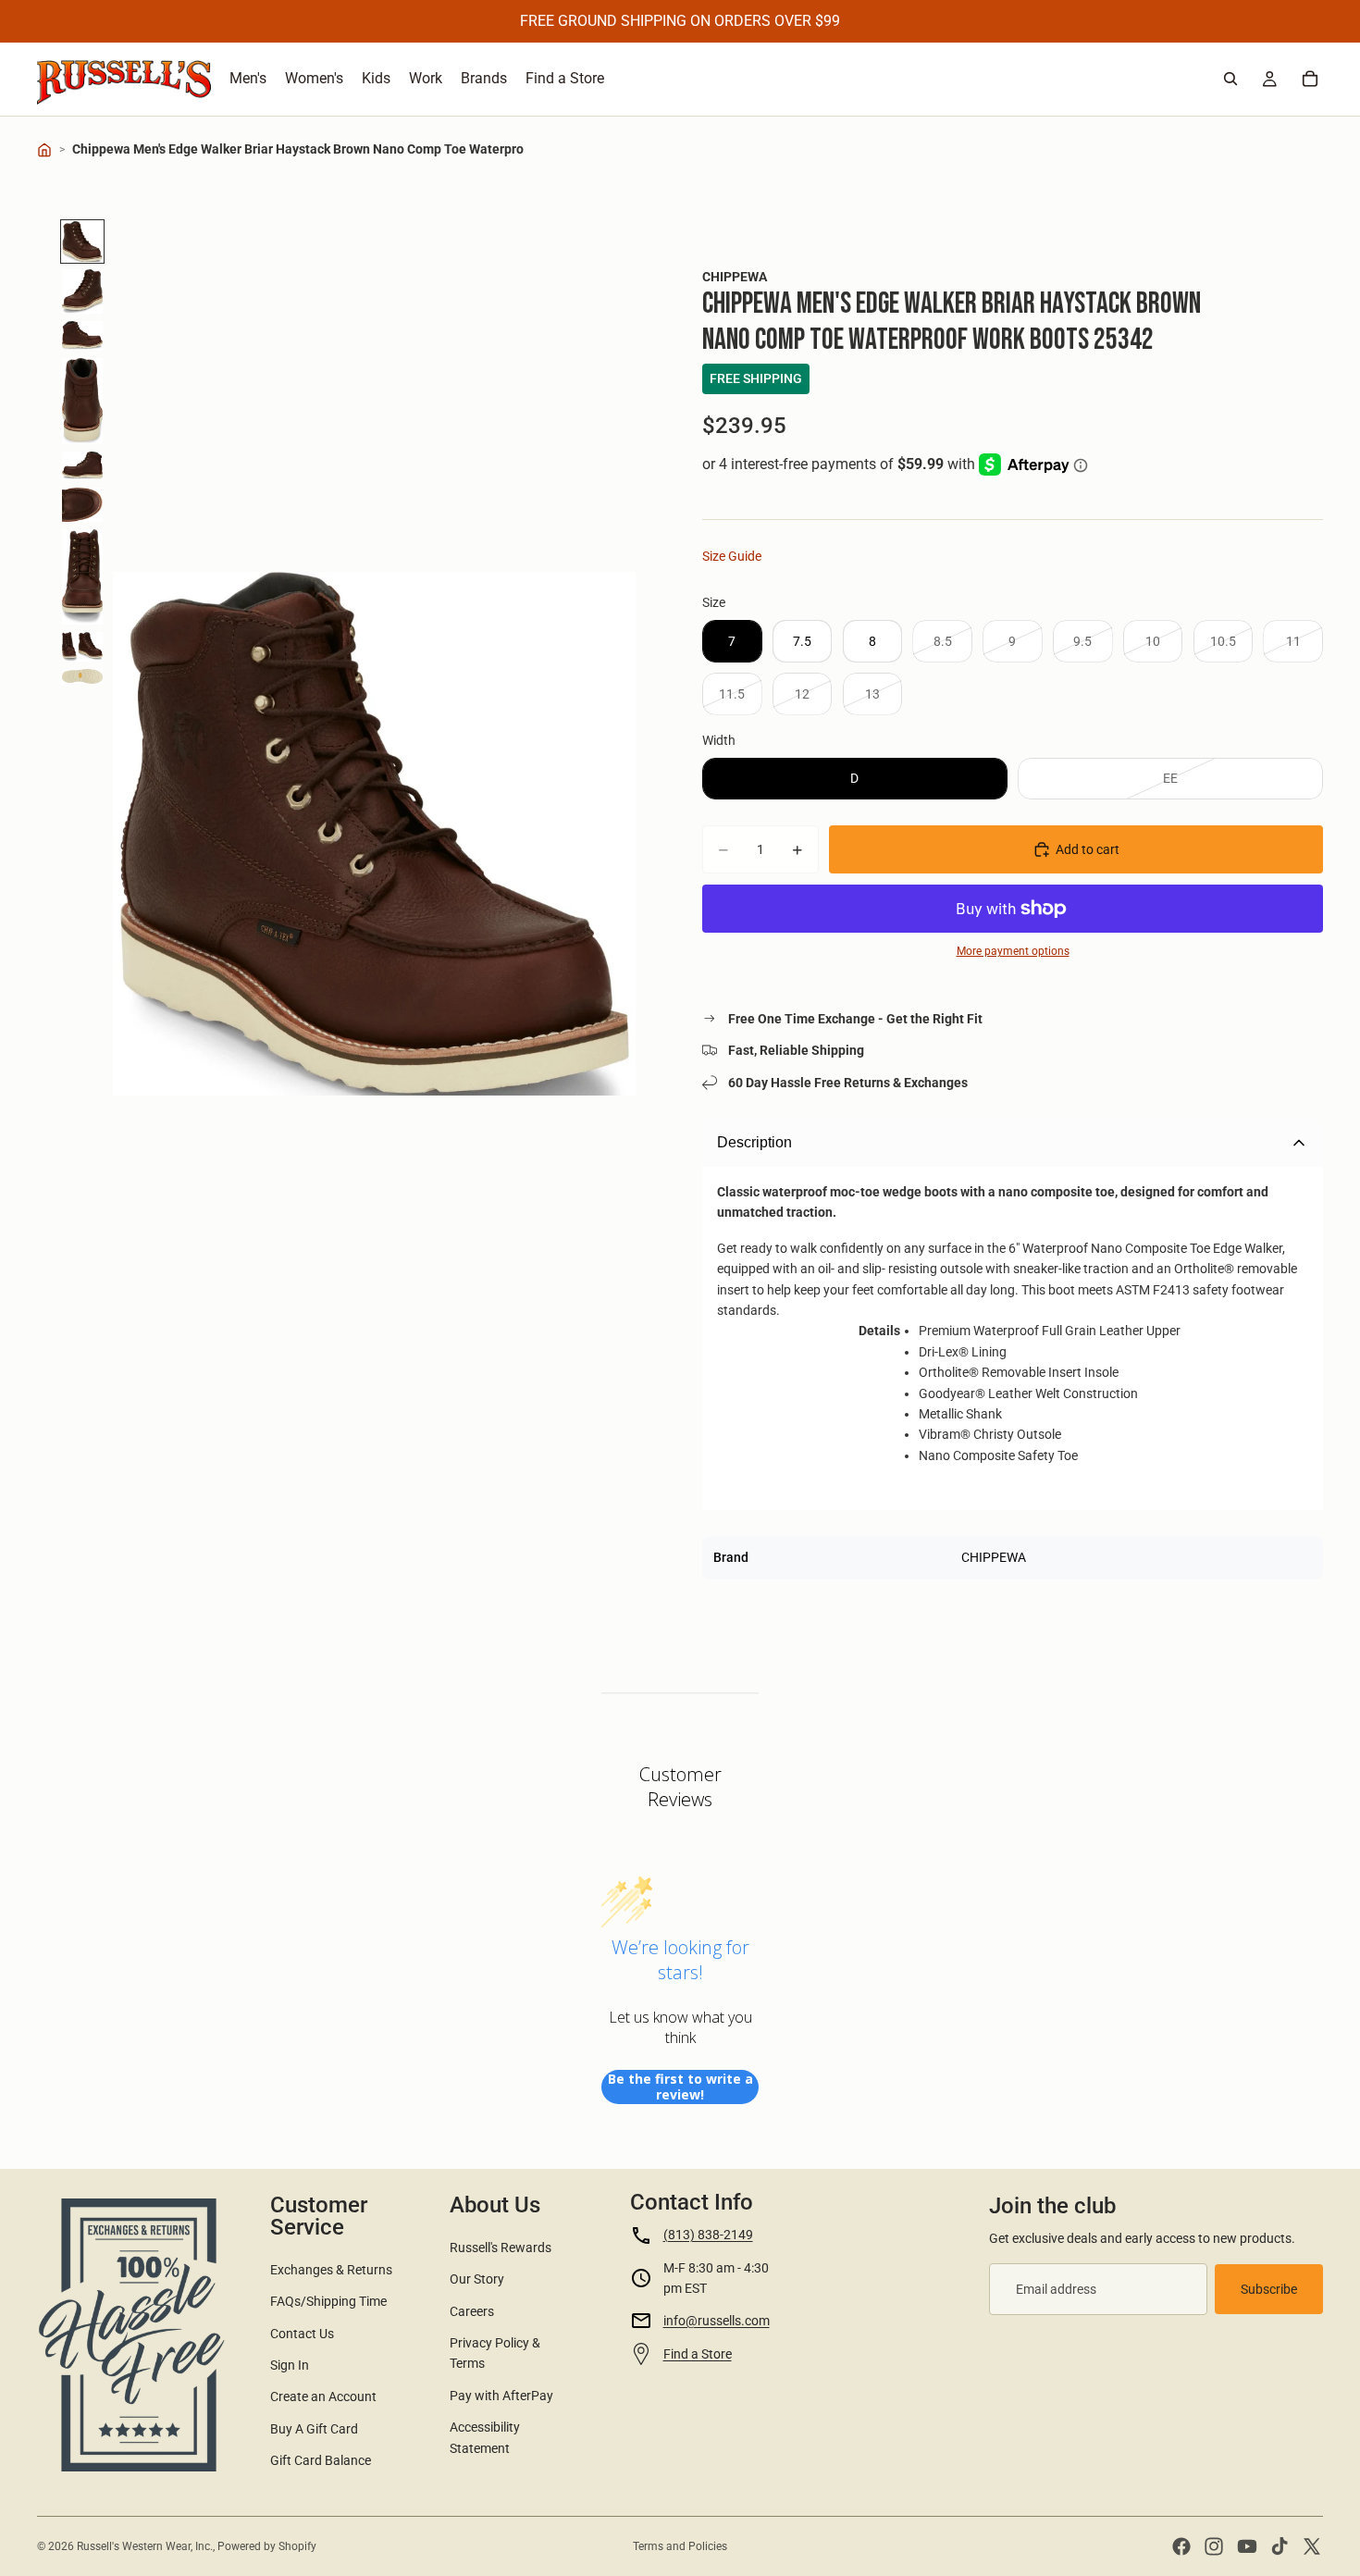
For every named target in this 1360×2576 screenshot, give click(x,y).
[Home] (44, 150)
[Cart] (1310, 79)
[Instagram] (1214, 2546)
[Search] (1230, 79)
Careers (472, 2311)
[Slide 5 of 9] (82, 466)
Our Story (477, 2279)
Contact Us (302, 2334)
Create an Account (323, 2396)
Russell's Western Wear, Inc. (145, 2546)
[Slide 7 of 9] (82, 577)
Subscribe (1269, 2289)
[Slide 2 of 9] (82, 291)
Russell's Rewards (501, 2248)
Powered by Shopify (267, 2546)
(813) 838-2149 (708, 2235)
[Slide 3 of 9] (82, 336)
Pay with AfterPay (501, 2396)
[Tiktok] (1280, 2546)
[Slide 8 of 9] (82, 647)
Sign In (290, 2365)
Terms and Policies (680, 2546)
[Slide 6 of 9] (82, 505)
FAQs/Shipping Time (328, 2301)
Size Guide (732, 556)
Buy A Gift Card (314, 2429)
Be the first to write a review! (680, 2087)
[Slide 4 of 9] (82, 401)
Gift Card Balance (321, 2460)
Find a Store (698, 2354)
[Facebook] (1181, 2546)
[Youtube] (1247, 2546)
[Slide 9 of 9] (82, 676)
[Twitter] (1312, 2546)
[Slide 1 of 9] (82, 241)
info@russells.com (717, 2321)
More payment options (1013, 951)
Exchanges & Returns (331, 2270)
